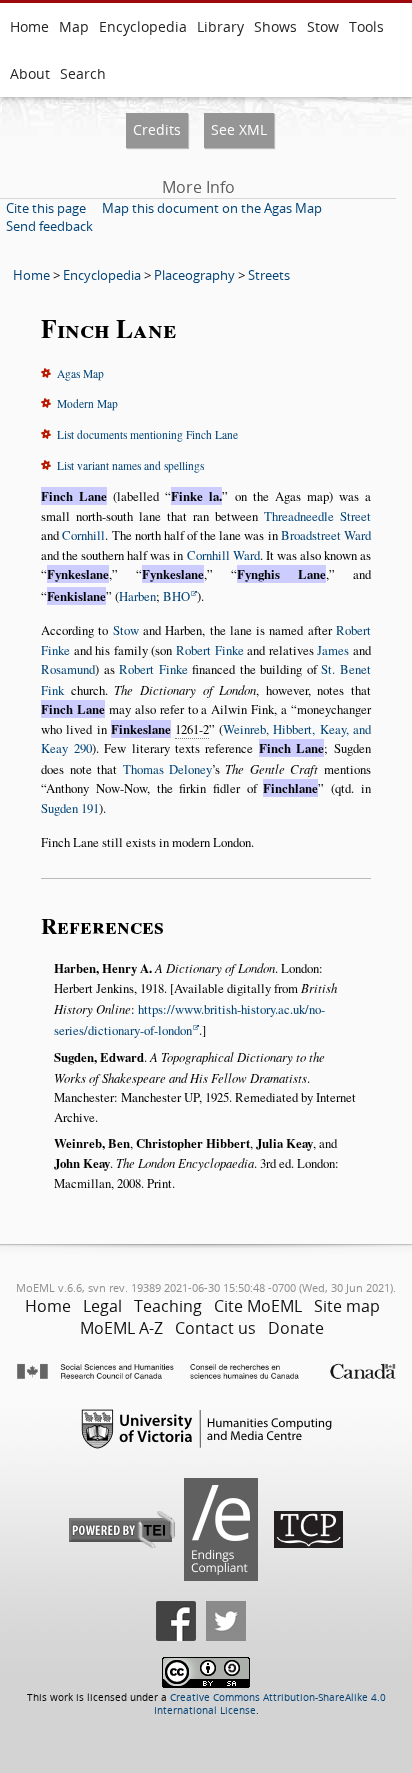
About (30, 73)
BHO (176, 596)
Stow (323, 26)
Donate (296, 1328)
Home (29, 26)
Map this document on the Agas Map (212, 208)
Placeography (194, 275)
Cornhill (83, 535)
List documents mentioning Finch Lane (147, 434)
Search (83, 73)
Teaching (168, 1306)
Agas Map (80, 373)
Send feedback (49, 226)
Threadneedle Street (317, 516)
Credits (157, 129)
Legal (102, 1306)
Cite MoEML (258, 1306)
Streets (269, 275)
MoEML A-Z (121, 1328)
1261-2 (192, 729)
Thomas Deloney (167, 769)
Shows (275, 26)
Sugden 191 (70, 808)
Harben (137, 596)
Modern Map (87, 403)
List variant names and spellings (130, 465)
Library (220, 26)
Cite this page (46, 208)
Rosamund (68, 669)
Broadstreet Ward (326, 535)
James (333, 650)
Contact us (215, 1328)
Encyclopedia (143, 26)
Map (74, 26)
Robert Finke (210, 650)
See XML (239, 129)
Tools (366, 26)
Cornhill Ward (223, 555)
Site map (347, 1306)
